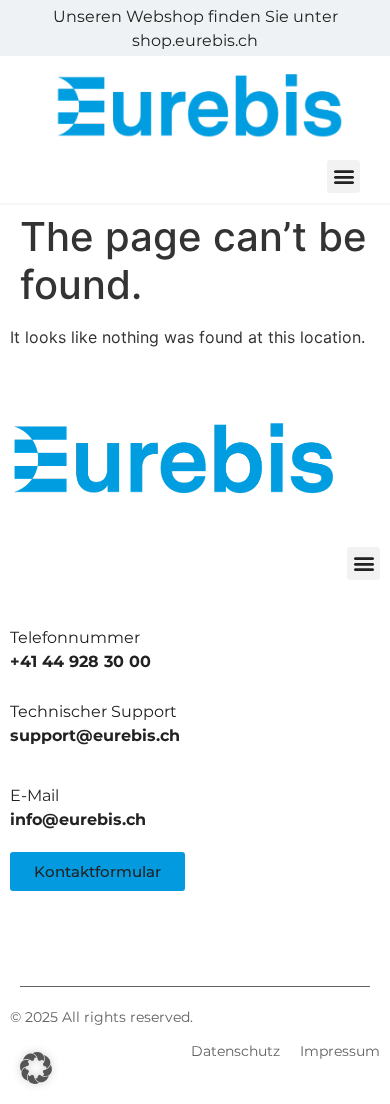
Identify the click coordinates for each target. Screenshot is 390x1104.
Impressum (340, 1051)
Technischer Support (93, 711)
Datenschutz (235, 1051)
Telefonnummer (75, 637)
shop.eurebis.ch (195, 40)
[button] (343, 176)
